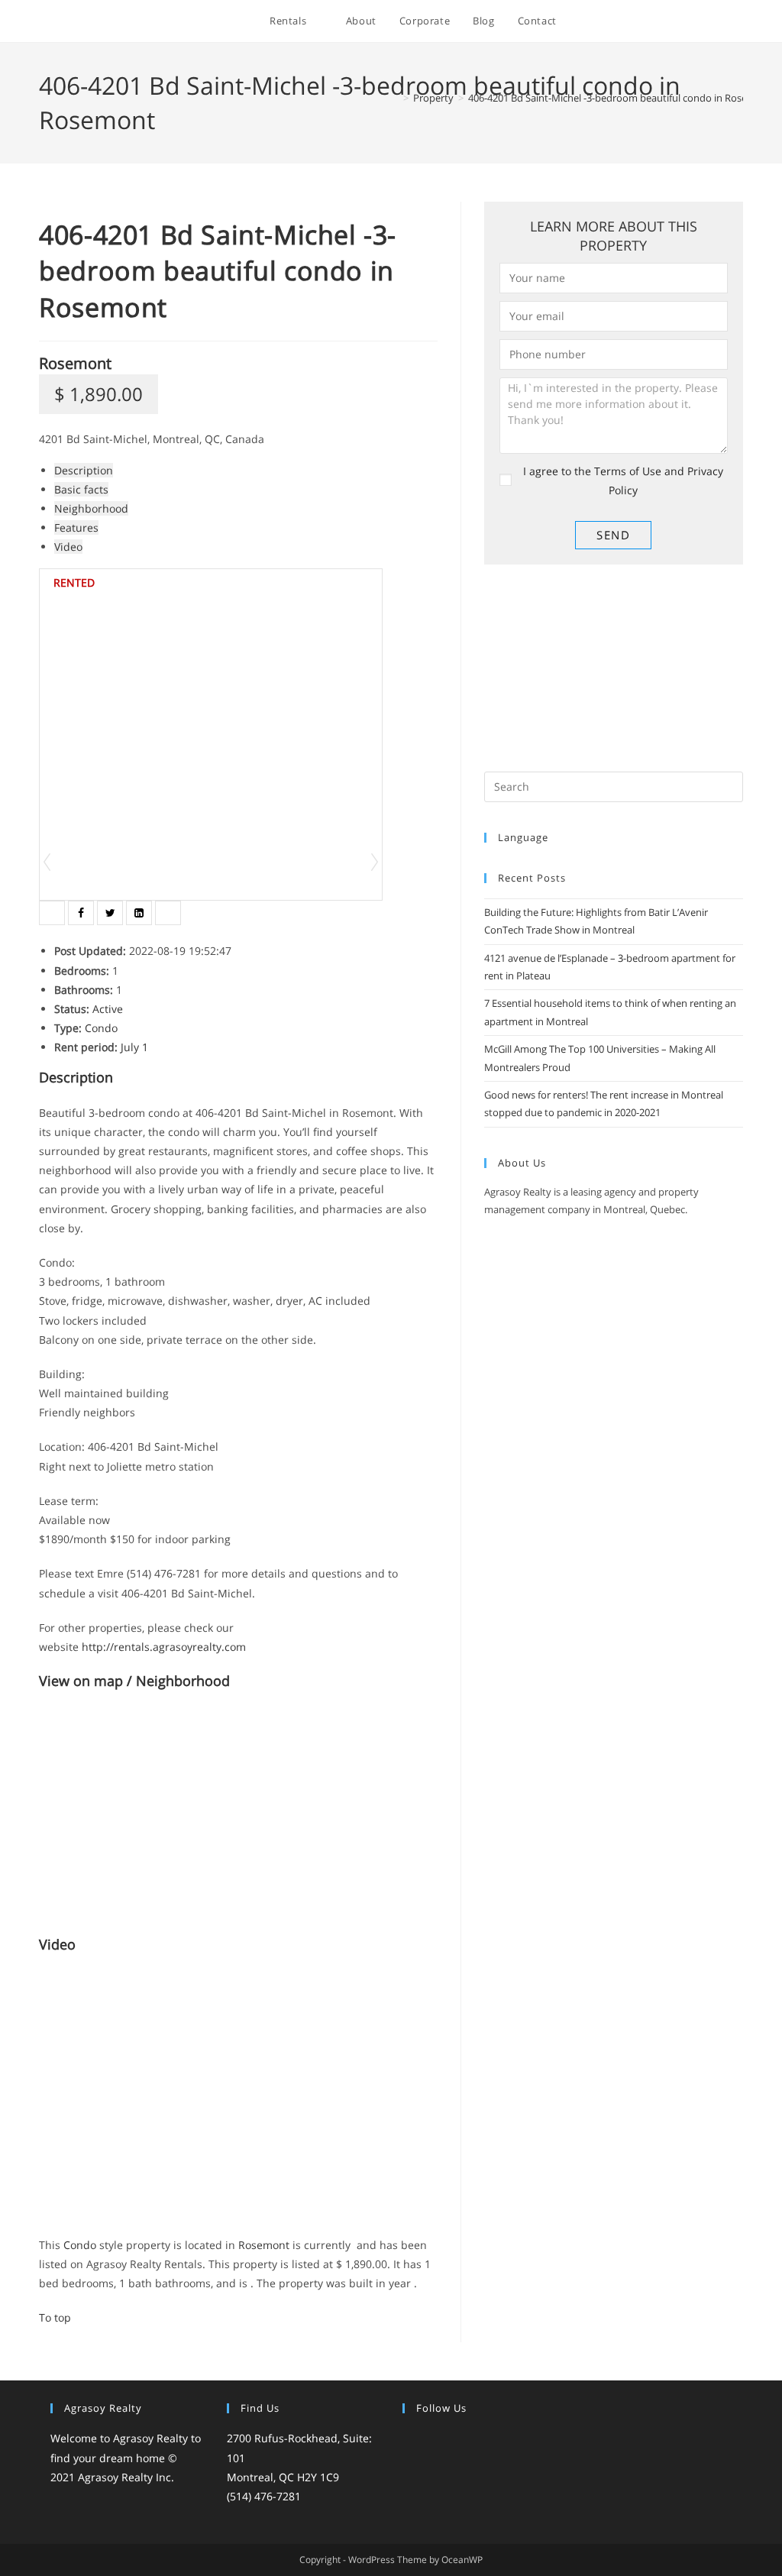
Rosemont (75, 363)
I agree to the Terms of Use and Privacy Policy (623, 481)
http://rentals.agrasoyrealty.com (164, 1647)
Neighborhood (91, 508)
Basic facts (81, 489)
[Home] (395, 98)
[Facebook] (430, 2440)
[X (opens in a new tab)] (615, 22)
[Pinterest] (485, 2440)
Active (108, 1009)
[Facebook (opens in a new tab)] (636, 22)
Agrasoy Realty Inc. (126, 2477)
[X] (412, 2440)
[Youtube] (503, 2440)
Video (68, 547)
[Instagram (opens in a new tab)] (677, 22)
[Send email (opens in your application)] (739, 22)
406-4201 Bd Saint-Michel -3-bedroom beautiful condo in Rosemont (620, 98)
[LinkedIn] (467, 2440)
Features (76, 527)
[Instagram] (448, 2440)
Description (84, 470)
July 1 (134, 1047)
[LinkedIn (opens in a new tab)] (698, 22)
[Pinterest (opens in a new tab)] (656, 22)
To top (55, 2317)
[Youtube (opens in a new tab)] (718, 22)
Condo (101, 1028)
